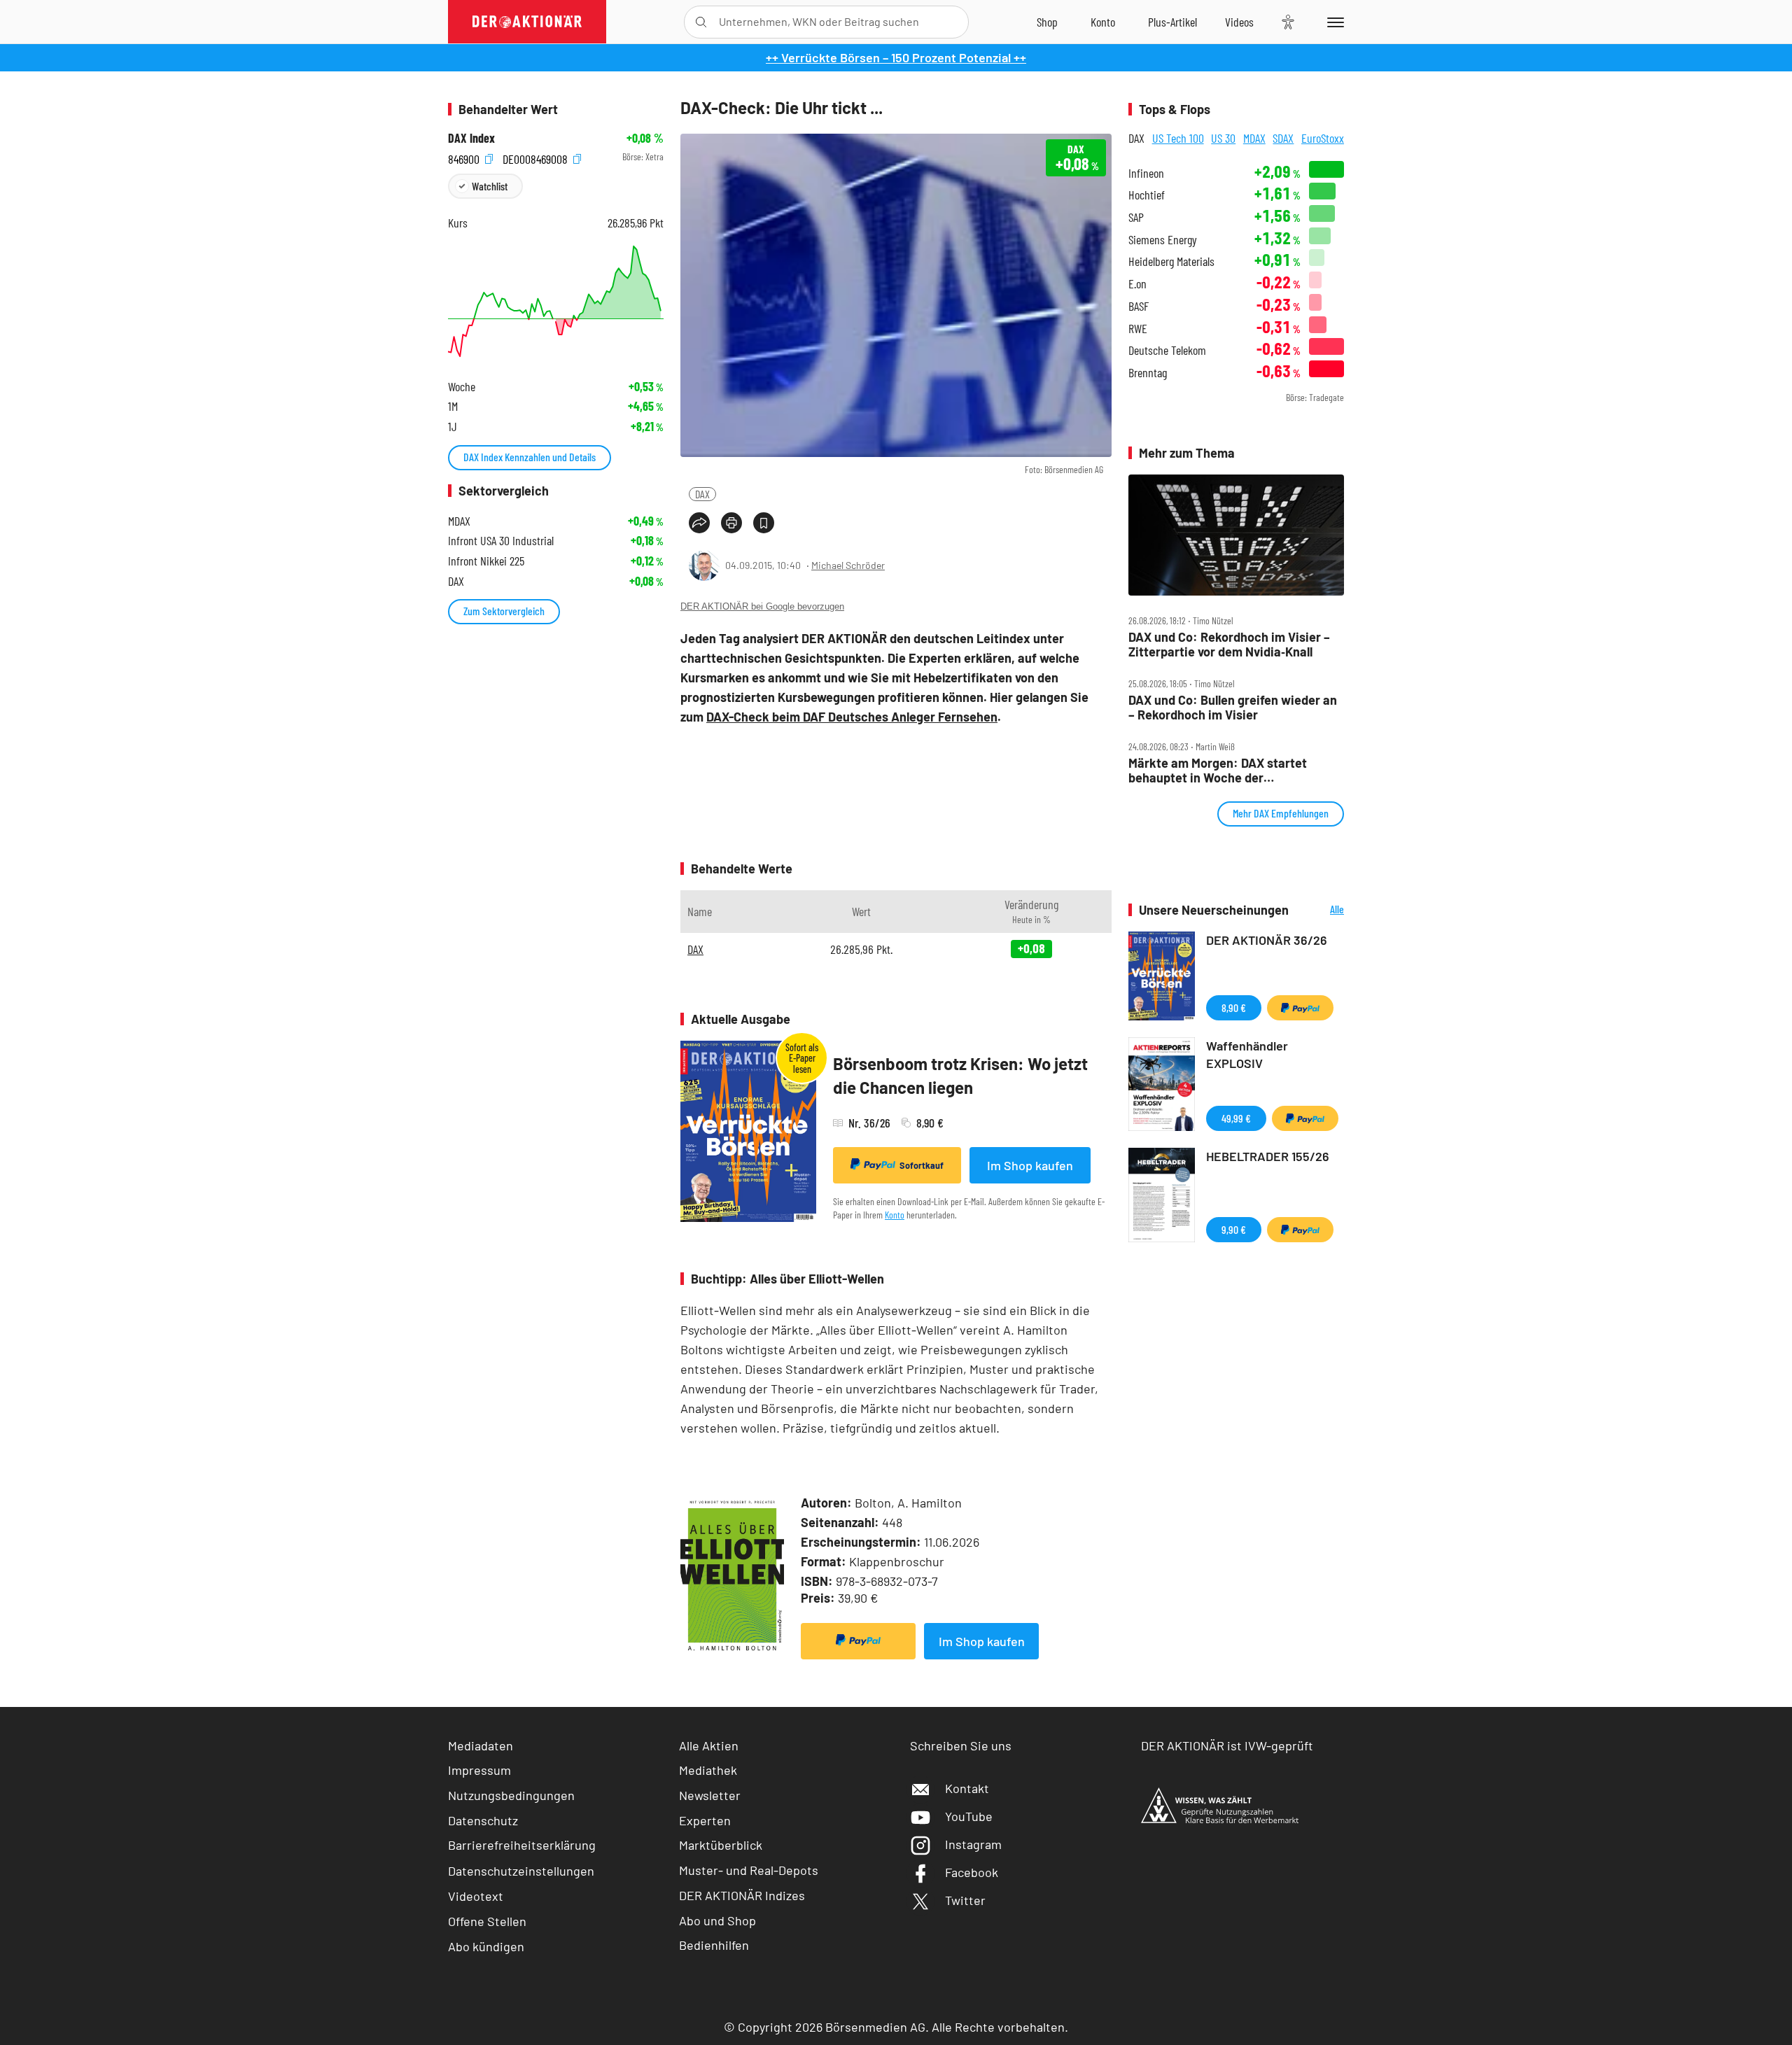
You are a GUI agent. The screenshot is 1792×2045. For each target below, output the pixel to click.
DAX (702, 494)
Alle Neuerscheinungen (1320, 910)
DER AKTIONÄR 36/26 (1267, 940)
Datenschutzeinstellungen (521, 1871)
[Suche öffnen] (701, 22)
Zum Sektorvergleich (504, 611)
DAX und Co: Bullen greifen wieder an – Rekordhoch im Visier (1233, 707)
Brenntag (1148, 373)
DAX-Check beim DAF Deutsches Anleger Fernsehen (852, 717)
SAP (1136, 217)
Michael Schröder (848, 565)
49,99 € (1236, 1118)
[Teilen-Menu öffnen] (699, 523)
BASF (1139, 306)
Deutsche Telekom (1167, 350)
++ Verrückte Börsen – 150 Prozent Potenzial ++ (896, 57)
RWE (1138, 329)
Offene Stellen (487, 1921)
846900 (465, 157)
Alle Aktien (709, 1745)
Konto (895, 1215)
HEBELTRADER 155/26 (1268, 1156)
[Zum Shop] (1047, 22)
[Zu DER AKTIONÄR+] (1172, 22)
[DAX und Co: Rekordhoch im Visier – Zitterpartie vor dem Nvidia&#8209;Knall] (1236, 535)
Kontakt (967, 1788)
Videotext (476, 1896)
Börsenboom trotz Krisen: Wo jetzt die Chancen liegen (960, 1075)
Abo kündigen (486, 1946)
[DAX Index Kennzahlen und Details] (556, 301)
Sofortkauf (922, 1165)
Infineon (1146, 173)
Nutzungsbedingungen (511, 1795)
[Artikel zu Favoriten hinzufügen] (764, 523)
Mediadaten (481, 1745)
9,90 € (1234, 1229)
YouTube (969, 1816)
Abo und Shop (717, 1920)
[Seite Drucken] (731, 523)
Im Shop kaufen (1030, 1165)
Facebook (972, 1872)
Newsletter (710, 1795)
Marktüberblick (721, 1845)
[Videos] (1239, 22)
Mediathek (708, 1770)
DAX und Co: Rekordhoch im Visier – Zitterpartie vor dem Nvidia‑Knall (1229, 644)
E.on (1137, 284)
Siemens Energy (1163, 240)
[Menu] (1333, 22)
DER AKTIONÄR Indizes (742, 1895)
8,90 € (1234, 1007)
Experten (705, 1820)
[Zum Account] (1103, 22)
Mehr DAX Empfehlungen (1281, 813)
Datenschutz (483, 1820)
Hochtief (1147, 195)
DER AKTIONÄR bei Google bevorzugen (762, 606)
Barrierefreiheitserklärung (522, 1845)
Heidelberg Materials (1171, 261)
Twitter (965, 1900)
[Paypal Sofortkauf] (858, 1641)
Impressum (479, 1770)
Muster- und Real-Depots (749, 1870)
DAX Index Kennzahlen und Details (530, 457)
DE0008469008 (537, 157)
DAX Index (471, 138)
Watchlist (490, 186)
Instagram (973, 1844)
